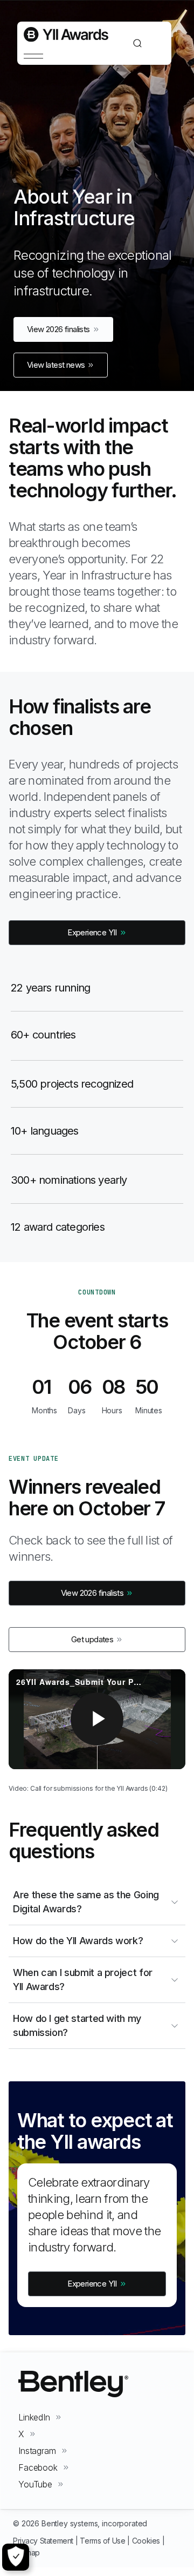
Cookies (146, 2541)
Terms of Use (102, 2541)
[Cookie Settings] (16, 2557)
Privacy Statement (43, 2541)
